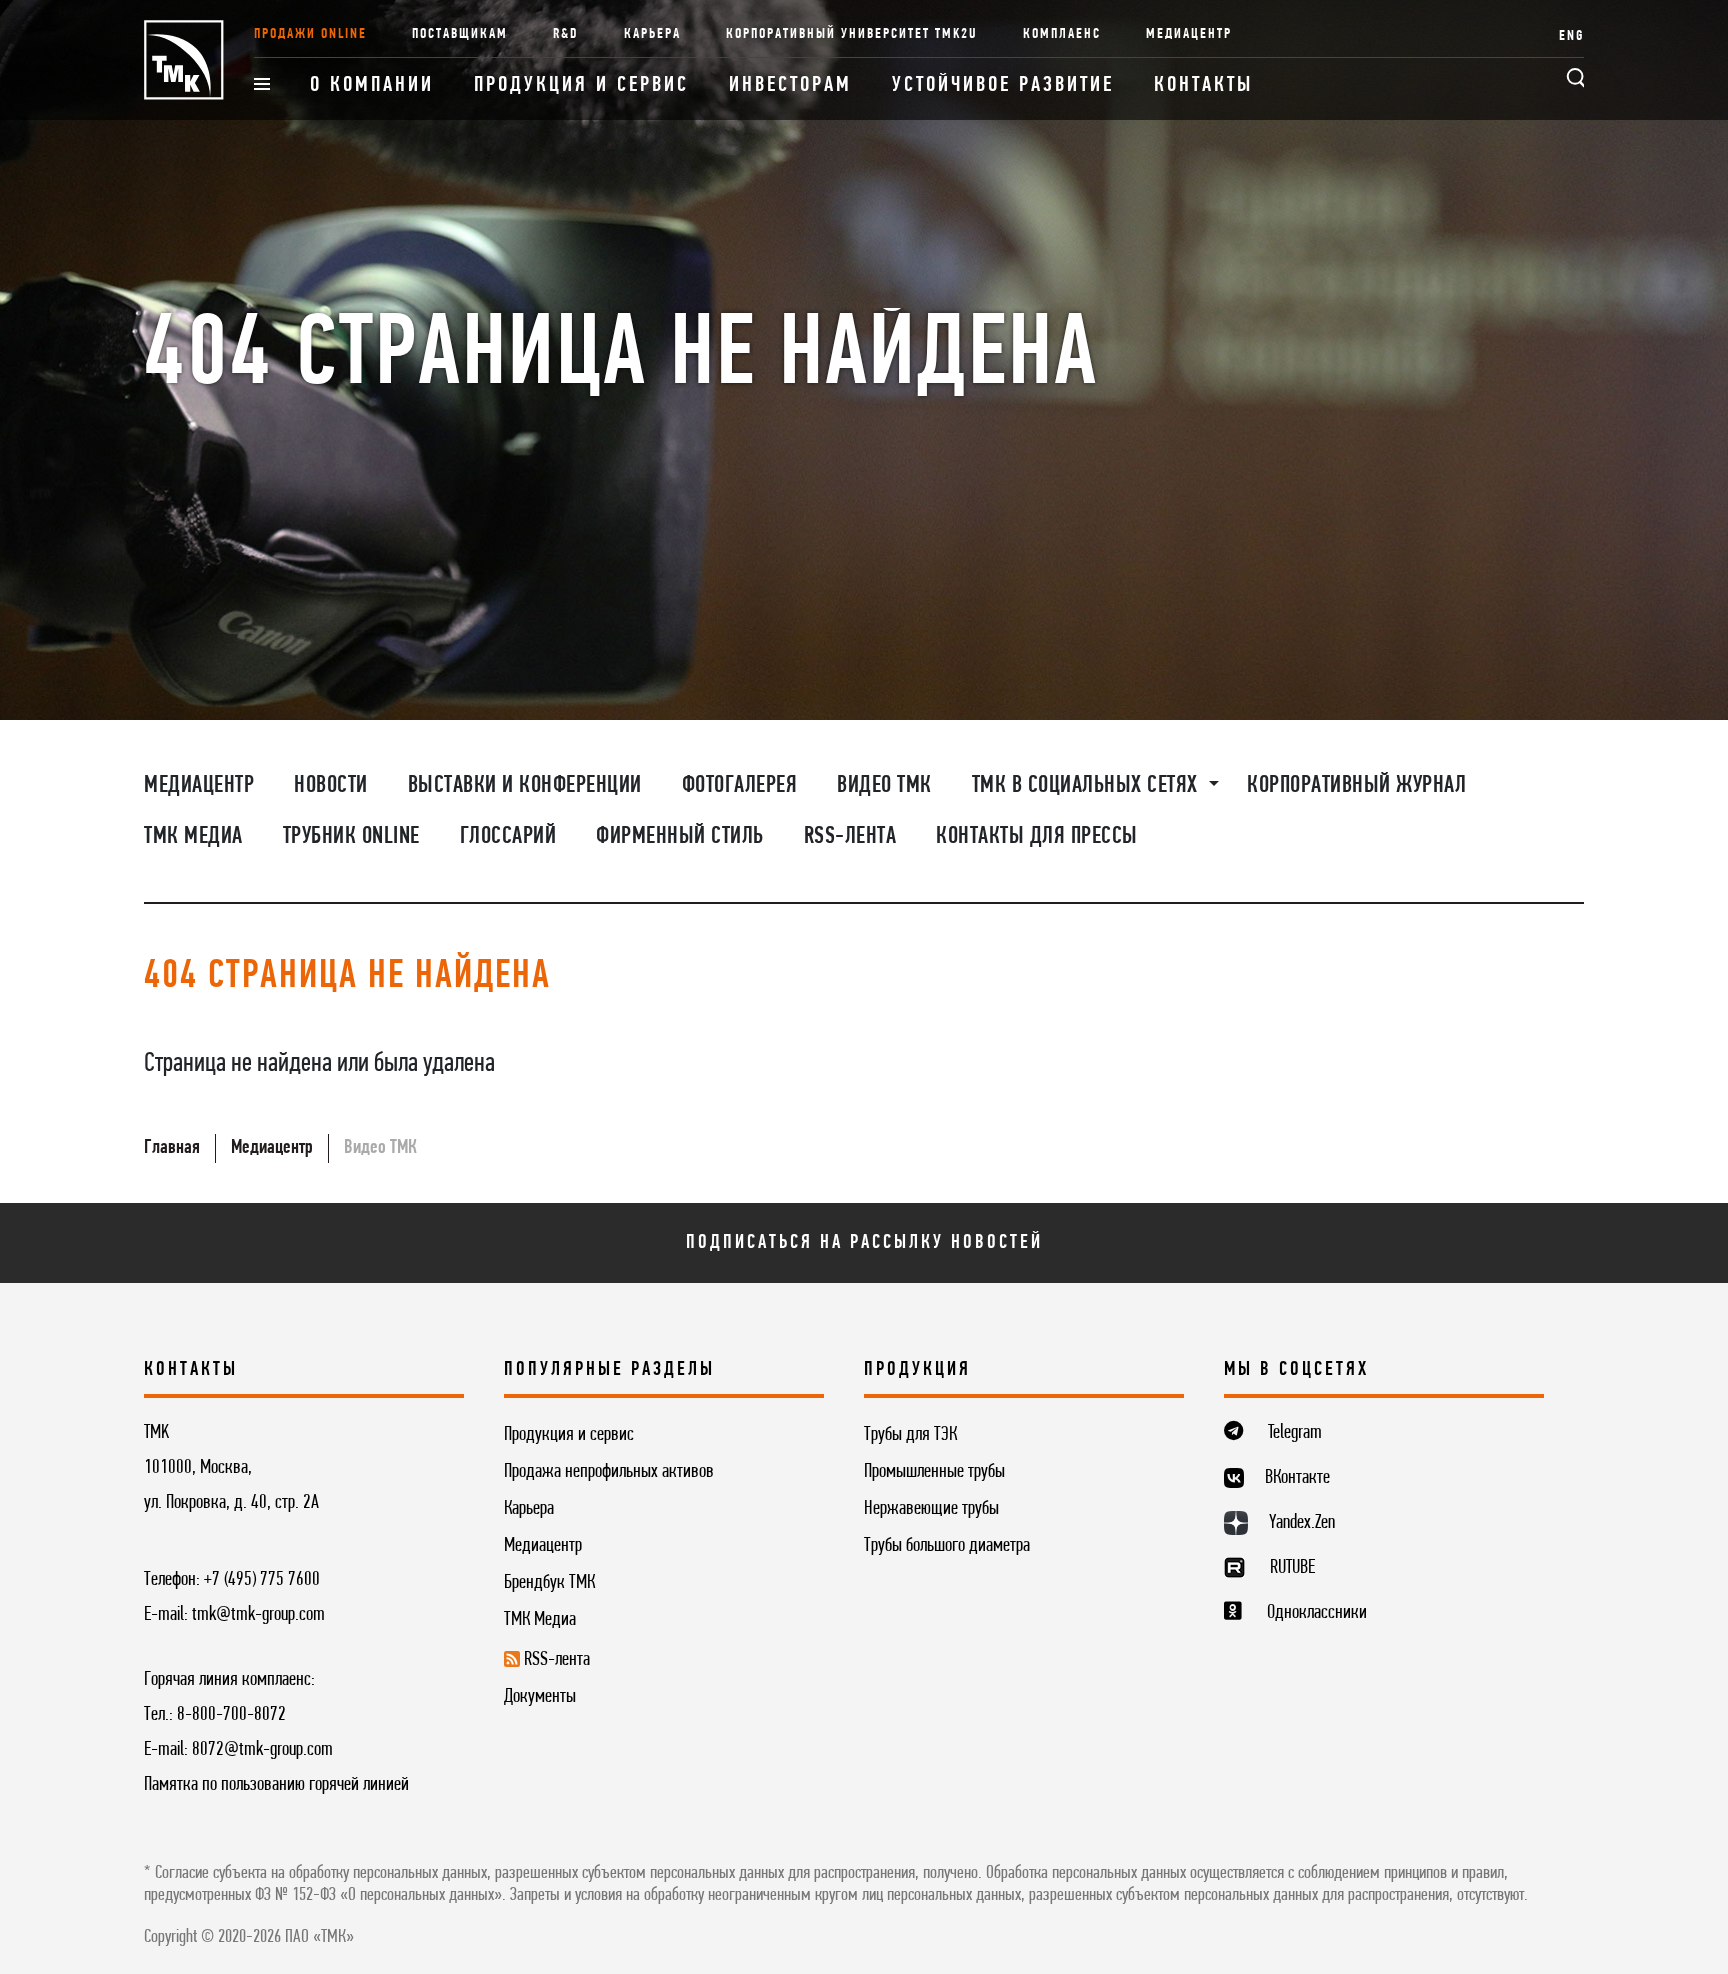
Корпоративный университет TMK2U (852, 34)
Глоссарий (508, 837)
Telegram (1295, 1433)
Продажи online (310, 34)
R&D (566, 34)
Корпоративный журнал (1356, 786)
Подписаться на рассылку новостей (864, 1243)
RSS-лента (850, 837)
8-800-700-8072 (231, 1715)
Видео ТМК (884, 786)
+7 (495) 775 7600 (262, 1580)
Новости (331, 786)
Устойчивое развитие (1003, 85)
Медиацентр (1189, 34)
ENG (1571, 36)
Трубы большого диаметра (947, 1546)
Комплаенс (1062, 34)
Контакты (1203, 85)
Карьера (652, 34)
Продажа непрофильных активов (609, 1472)
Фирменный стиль (680, 837)
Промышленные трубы (934, 1472)
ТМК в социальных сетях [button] (1088, 786)
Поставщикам (460, 34)
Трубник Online (351, 837)
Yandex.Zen (1302, 1523)
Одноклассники (1317, 1613)
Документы (540, 1697)
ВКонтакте (1297, 1478)
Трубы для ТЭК (910, 1435)
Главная (172, 1148)
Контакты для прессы (1037, 837)
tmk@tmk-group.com (258, 1615)
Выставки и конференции (525, 786)
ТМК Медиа (193, 837)
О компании (372, 85)
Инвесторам (790, 85)
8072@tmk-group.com (262, 1750)
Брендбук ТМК (549, 1583)
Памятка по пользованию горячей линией (276, 1785)
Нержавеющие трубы (931, 1509)
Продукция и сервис (581, 85)
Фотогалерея (740, 786)
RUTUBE (1292, 1568)
